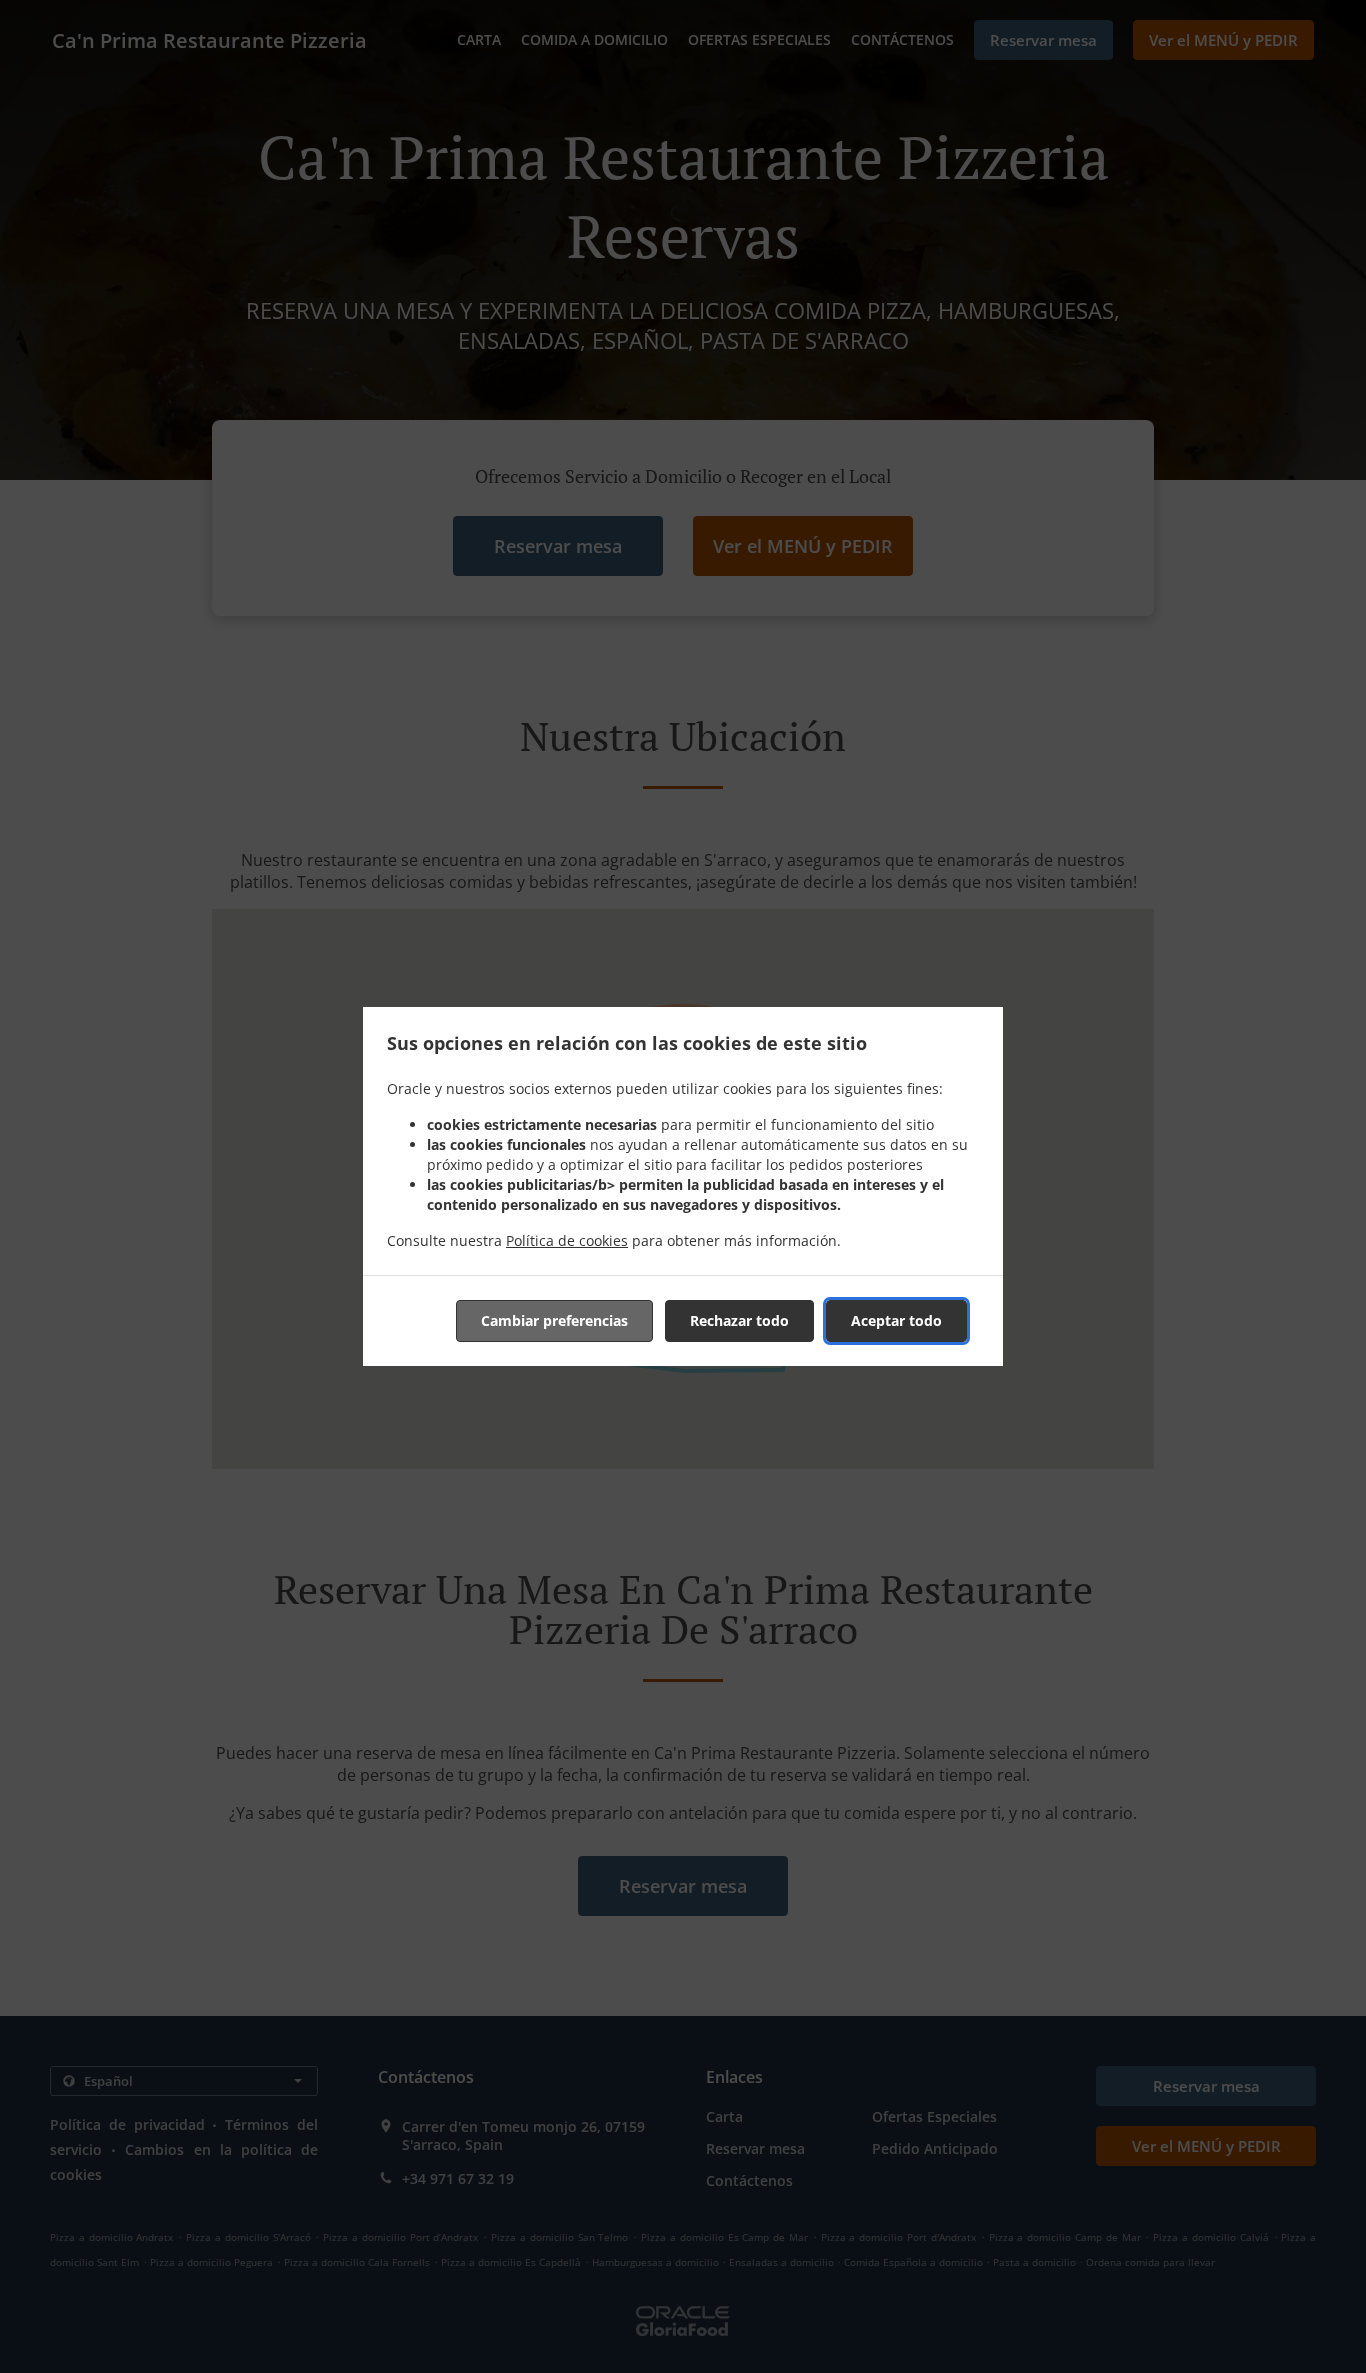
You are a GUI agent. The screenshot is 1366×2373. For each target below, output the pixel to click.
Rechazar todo (739, 1320)
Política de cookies (567, 1240)
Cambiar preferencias (554, 1320)
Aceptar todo (896, 1320)
